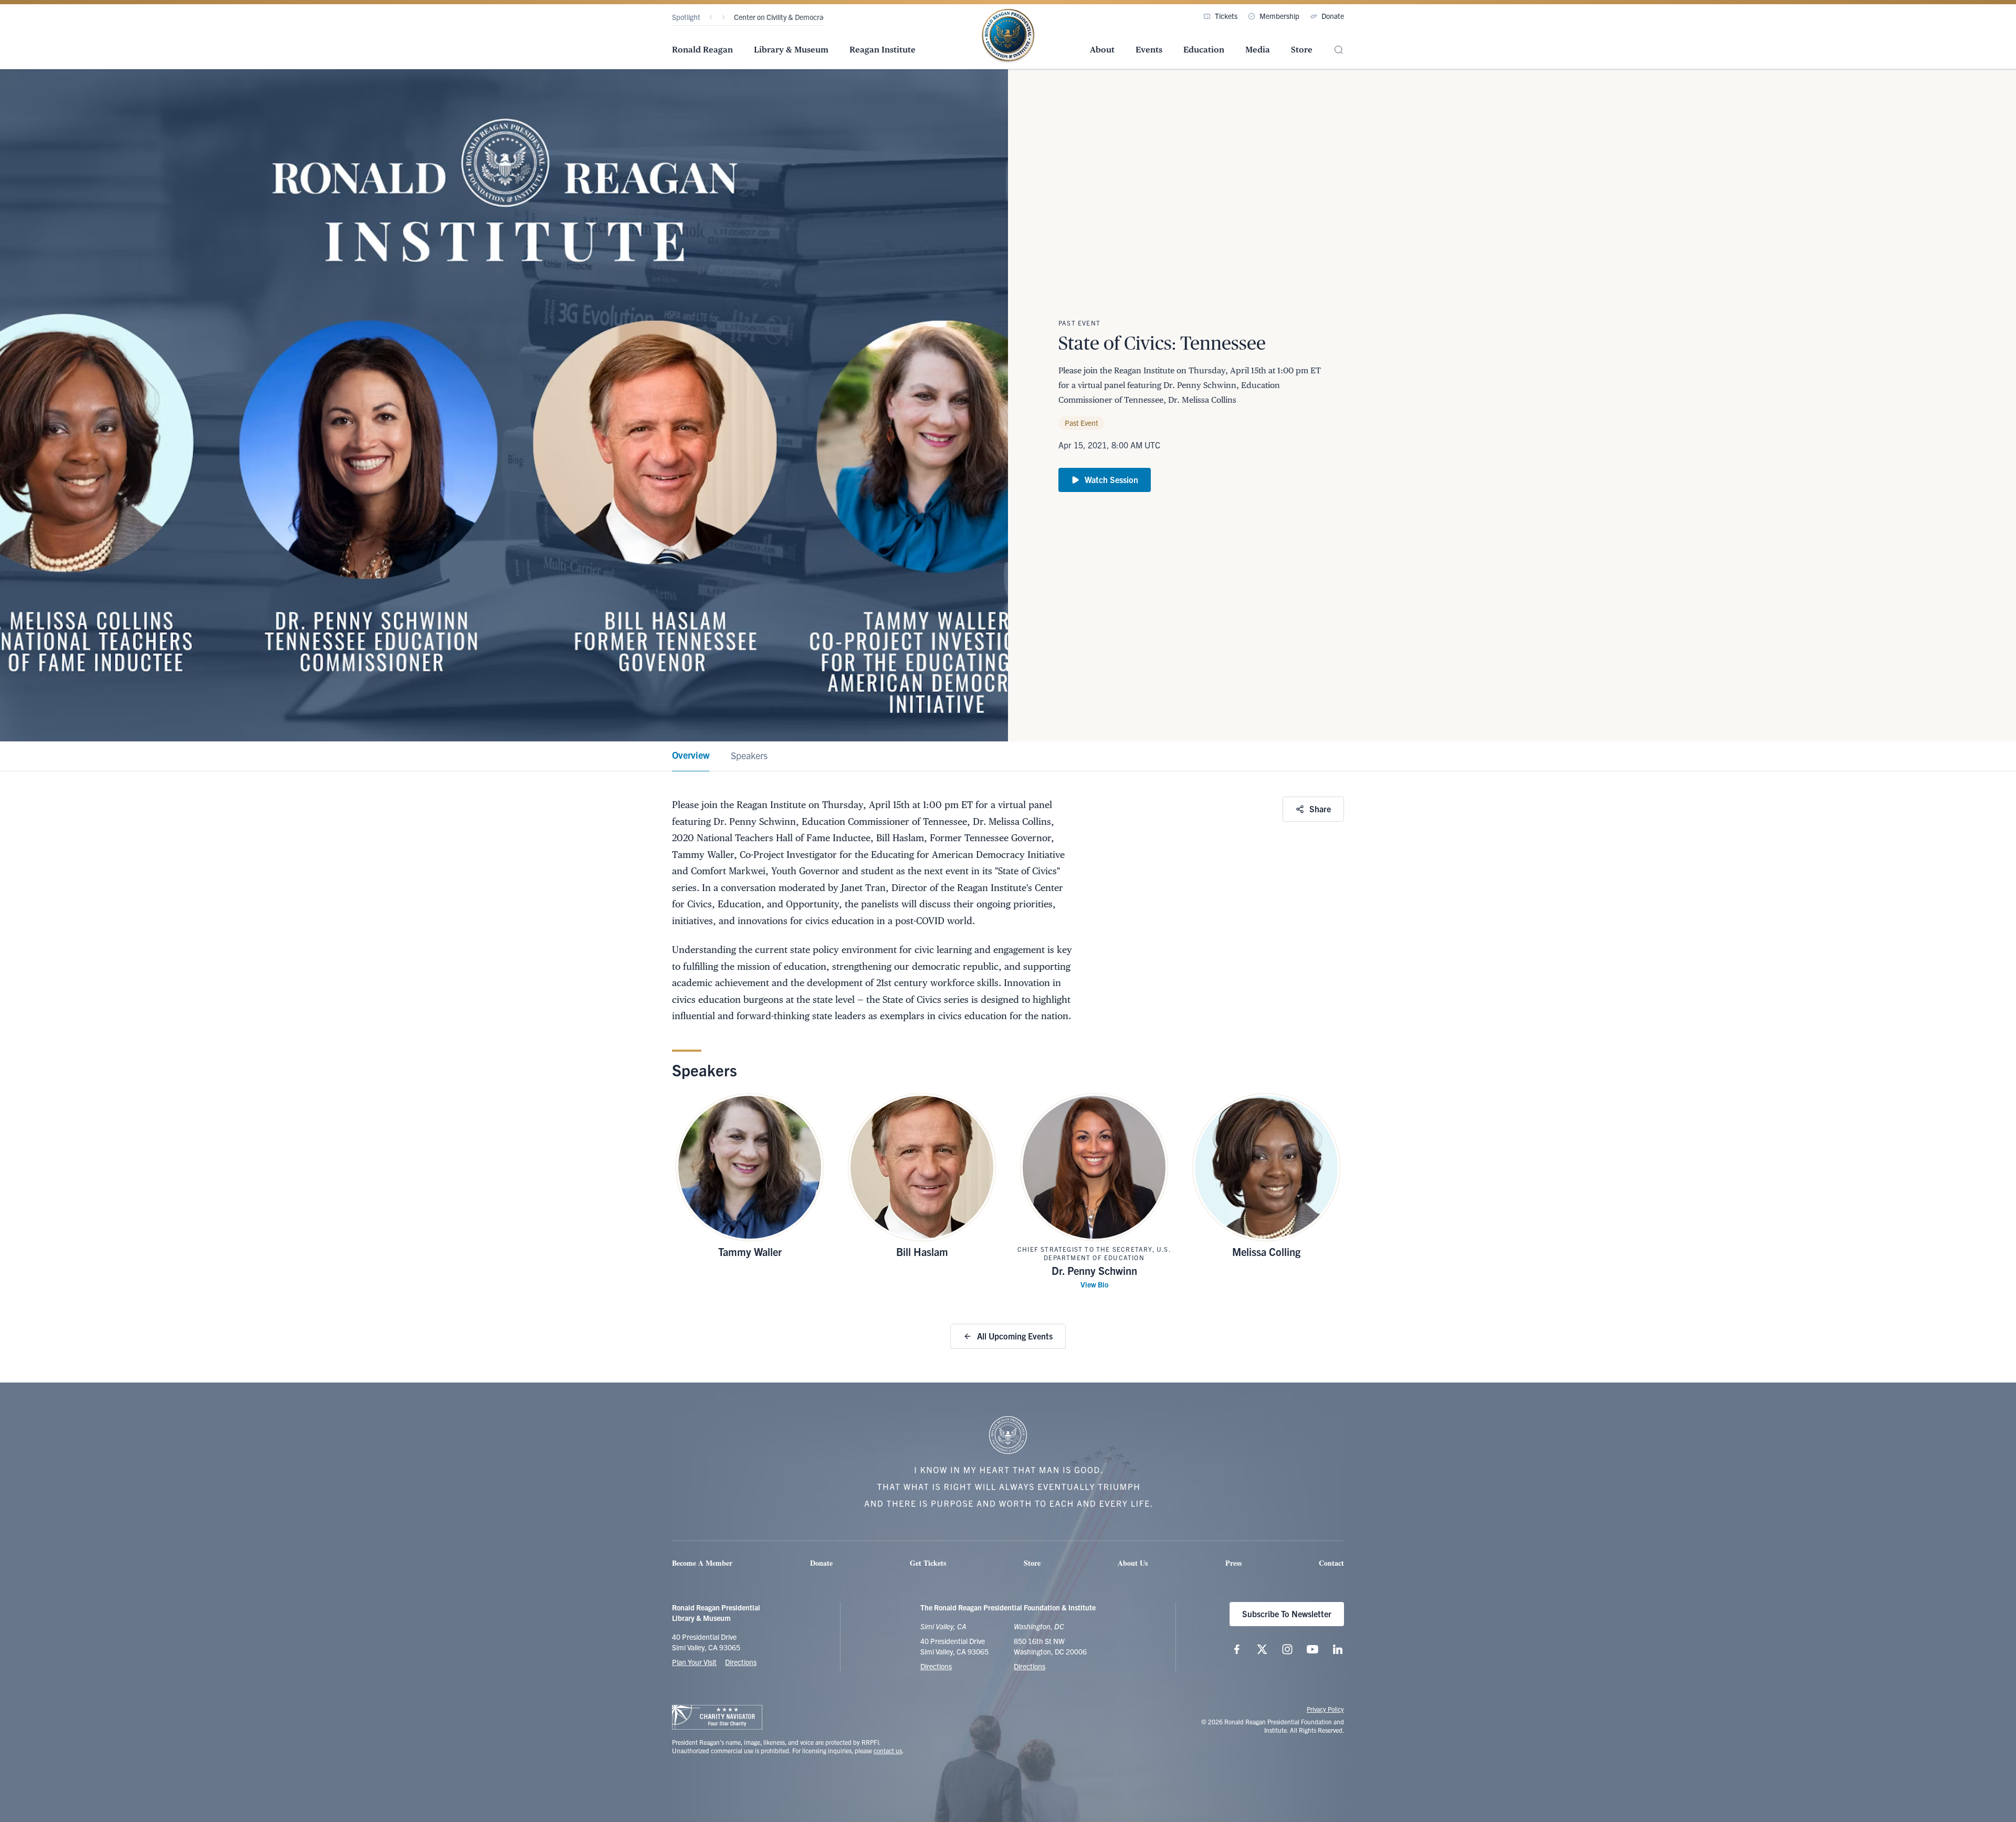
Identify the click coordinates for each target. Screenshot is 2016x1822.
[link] (691, 756)
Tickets (1226, 16)
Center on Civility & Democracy (782, 17)
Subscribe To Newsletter (1287, 1614)
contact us (888, 1750)
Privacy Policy (1325, 1709)
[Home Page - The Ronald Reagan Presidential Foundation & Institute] (1008, 36)
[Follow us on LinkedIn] (1338, 1649)
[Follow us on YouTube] (1312, 1649)
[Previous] (711, 17)
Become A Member (702, 1563)
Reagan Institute (883, 50)
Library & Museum (791, 50)
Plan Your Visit (694, 1662)
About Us (1133, 1563)
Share (1320, 809)
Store (1302, 50)
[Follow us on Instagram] (1287, 1649)
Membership (1279, 16)
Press (1233, 1563)
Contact (1331, 1563)
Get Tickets (928, 1563)
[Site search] (1339, 50)
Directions (741, 1662)
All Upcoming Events (1015, 1336)
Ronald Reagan (702, 50)
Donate (1333, 16)
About (1102, 50)
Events (1149, 50)
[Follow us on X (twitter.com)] (1262, 1649)
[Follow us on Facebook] (1237, 1649)
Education (1204, 50)
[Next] (723, 17)
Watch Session (1111, 479)
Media (1258, 50)
